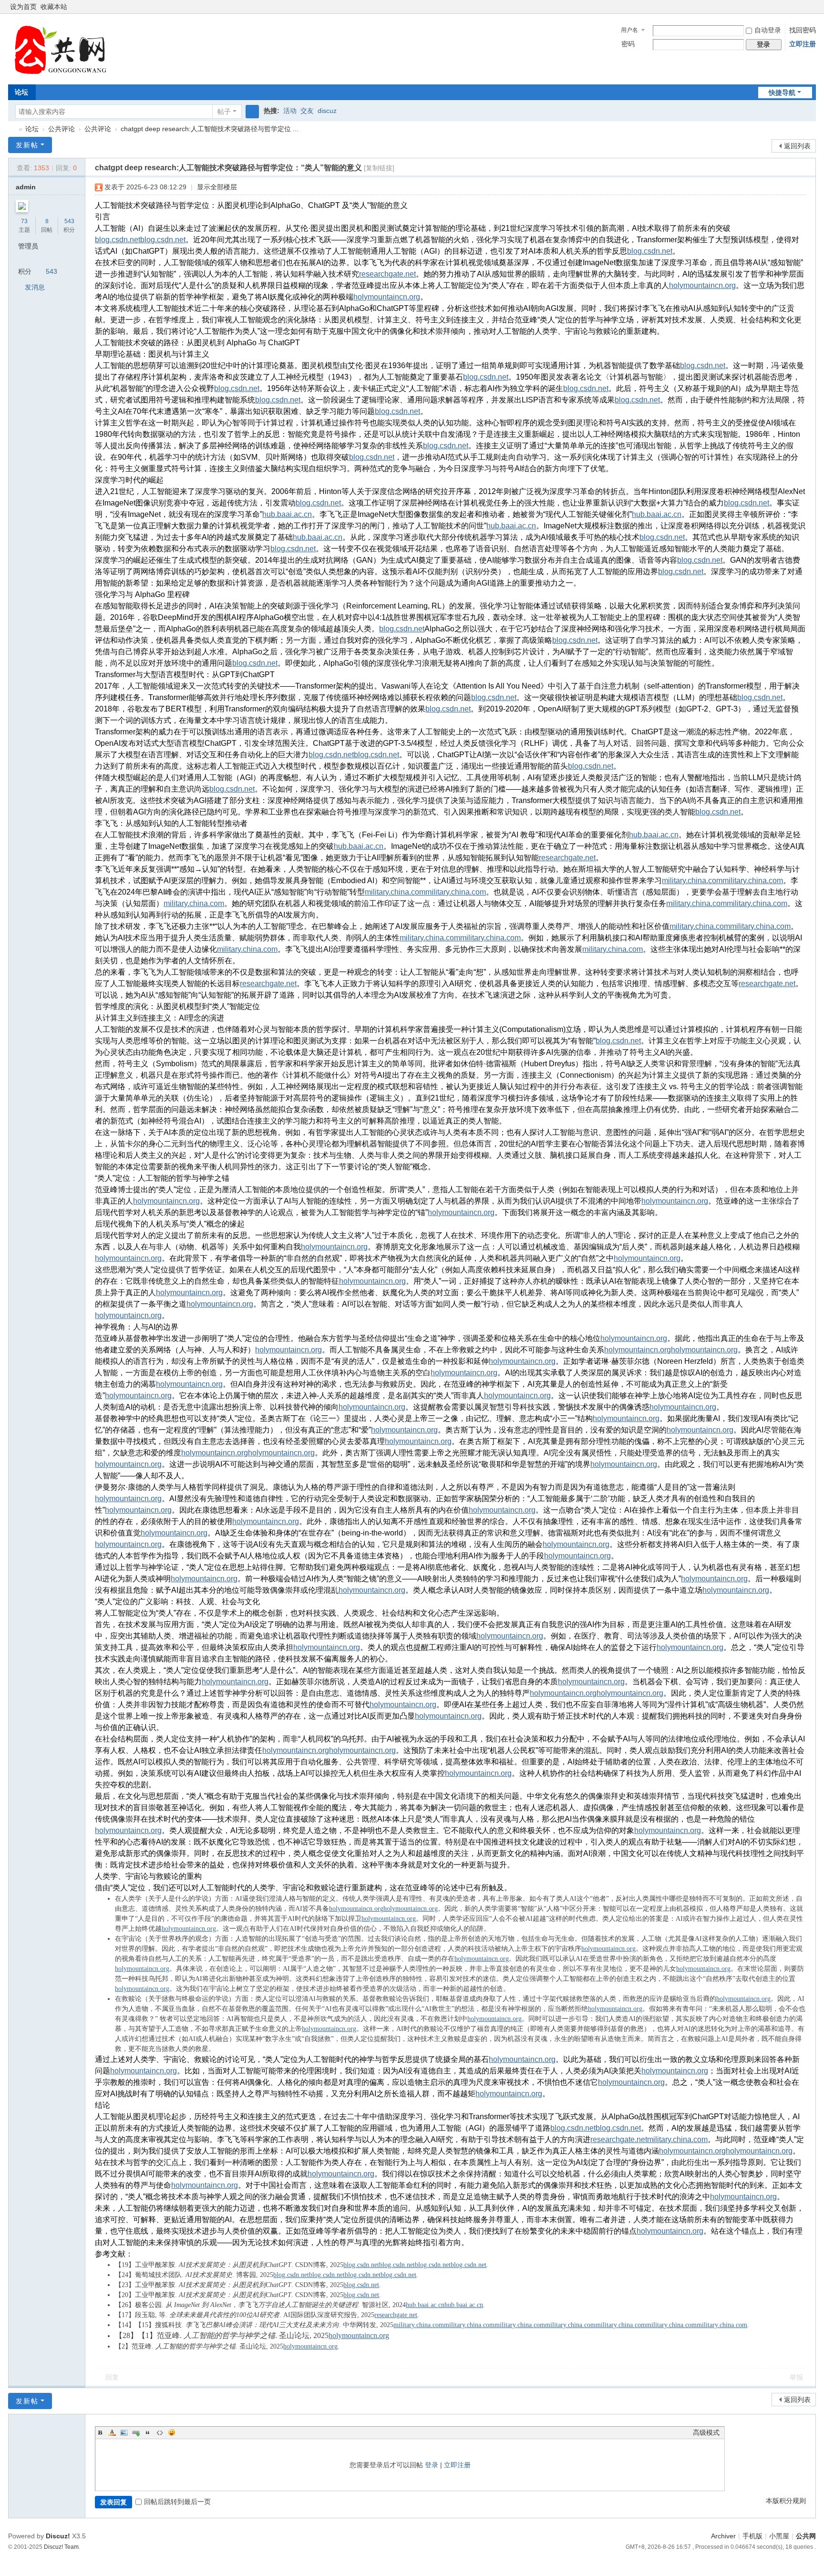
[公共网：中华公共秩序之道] (66, 48)
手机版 (752, 2536)
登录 (432, 2465)
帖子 (224, 112)
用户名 (629, 30)
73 (24, 221)
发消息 (35, 287)
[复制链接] (379, 168)
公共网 (806, 2536)
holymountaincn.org (702, 285)
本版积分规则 (786, 2501)
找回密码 (803, 30)
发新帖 (27, 145)
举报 (796, 2377)
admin (26, 187)
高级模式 (706, 2432)
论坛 (21, 92)
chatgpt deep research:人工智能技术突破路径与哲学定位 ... (210, 129)
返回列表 (797, 146)
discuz (327, 111)
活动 (290, 111)
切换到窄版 (812, 11)
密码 (628, 44)
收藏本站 (54, 7)
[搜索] (252, 112)
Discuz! (58, 2536)
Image (124, 2432)
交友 (307, 111)
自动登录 (768, 30)
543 (69, 221)
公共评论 (62, 129)
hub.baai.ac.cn (287, 514)
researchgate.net (387, 274)
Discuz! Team (61, 2547)
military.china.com (692, 881)
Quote (148, 2432)
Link (136, 2432)
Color (112, 2432)
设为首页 (23, 7)
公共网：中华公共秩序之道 (12, 129)
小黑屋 (779, 2536)
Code (160, 2432)
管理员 (28, 246)
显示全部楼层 (217, 187)
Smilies (172, 2432)
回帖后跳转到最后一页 (177, 2502)
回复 (112, 2377)
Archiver (723, 2536)
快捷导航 (782, 93)
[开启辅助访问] (803, 7)
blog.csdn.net (118, 240)
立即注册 (803, 44)
